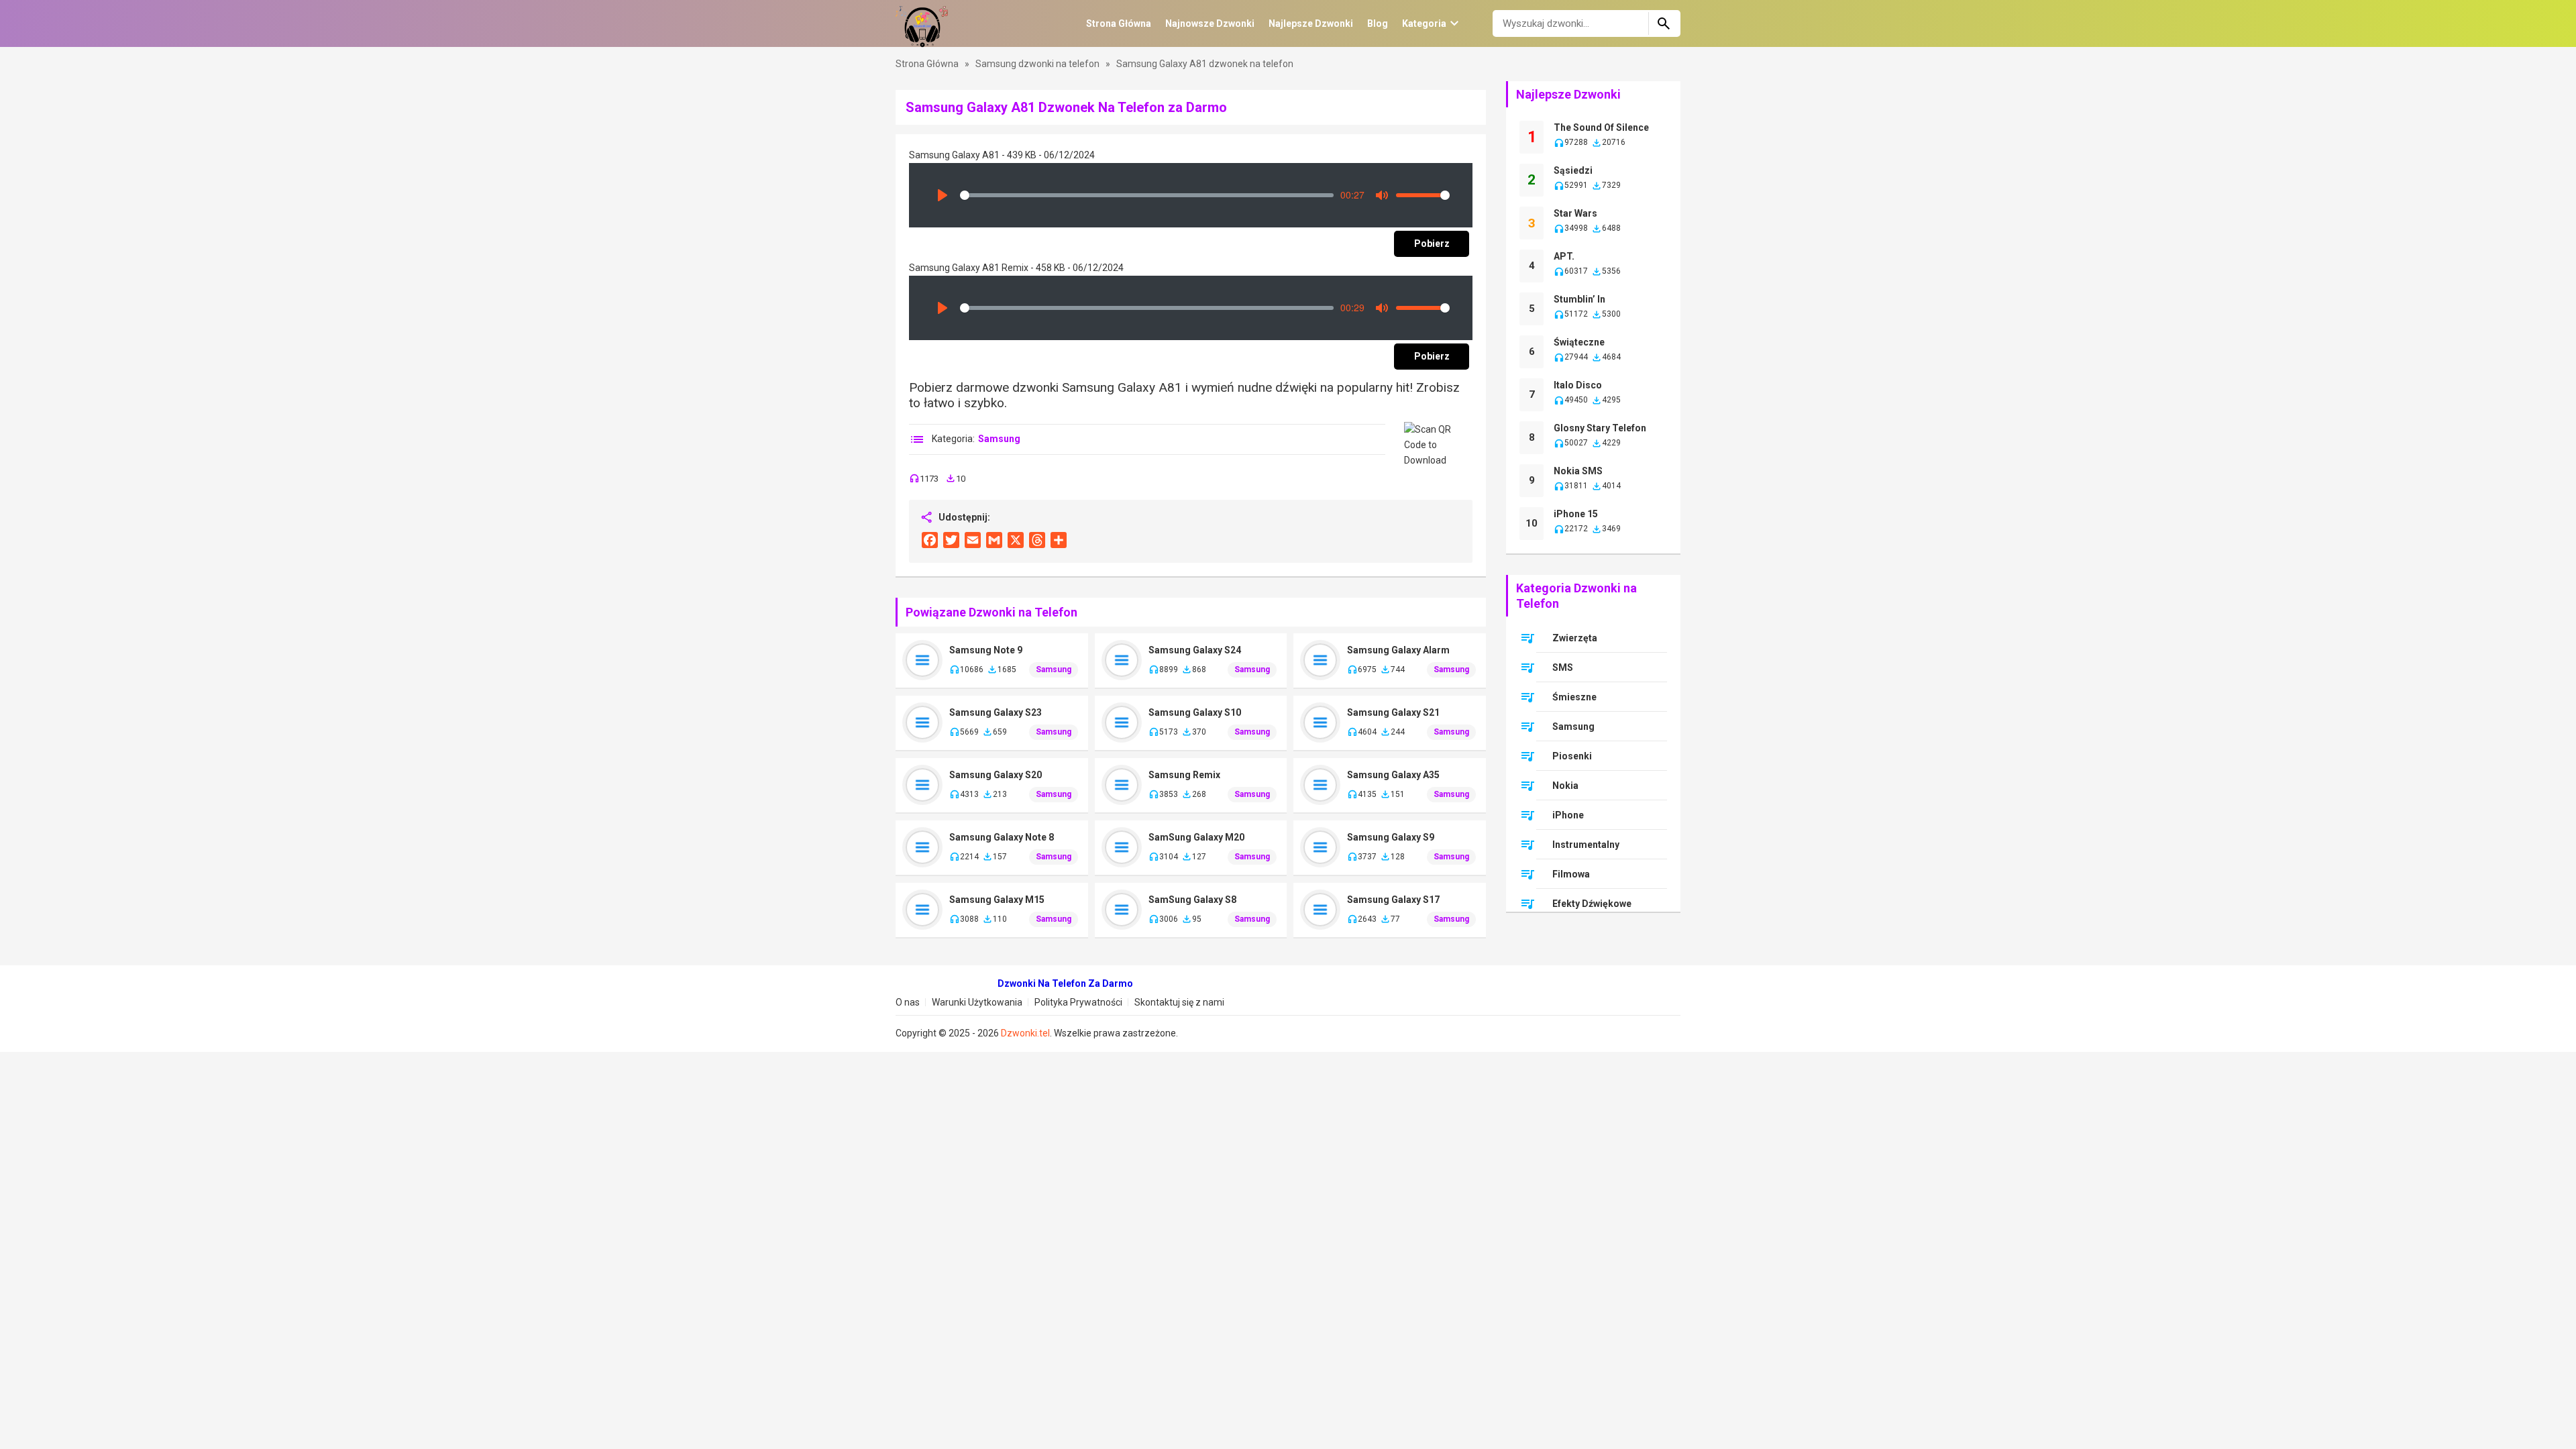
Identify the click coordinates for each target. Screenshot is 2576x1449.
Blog (1378, 23)
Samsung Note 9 (986, 650)
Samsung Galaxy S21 (1393, 712)
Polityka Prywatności (1078, 1002)
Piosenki (1572, 756)
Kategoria (1424, 23)
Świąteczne (1579, 342)
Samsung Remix (1184, 775)
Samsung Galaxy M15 (997, 900)
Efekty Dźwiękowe (1592, 904)
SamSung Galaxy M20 (1196, 837)
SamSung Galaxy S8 (1192, 900)
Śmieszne (1574, 697)
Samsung (999, 439)
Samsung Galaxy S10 (1195, 712)
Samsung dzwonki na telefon (1038, 64)
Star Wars (1575, 213)
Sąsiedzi (1573, 170)
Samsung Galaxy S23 (996, 712)
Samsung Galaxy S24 (1195, 650)
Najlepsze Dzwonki (1311, 23)
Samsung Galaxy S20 (996, 775)
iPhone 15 (1576, 514)
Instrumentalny (1586, 845)
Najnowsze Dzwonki (1210, 23)
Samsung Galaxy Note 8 (1002, 837)
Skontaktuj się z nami (1179, 1002)
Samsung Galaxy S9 (1391, 837)
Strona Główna (1119, 23)
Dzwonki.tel (1025, 1033)
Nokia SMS (1578, 471)
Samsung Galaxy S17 (1393, 900)
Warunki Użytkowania (977, 1002)
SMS (1563, 667)
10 (1532, 523)
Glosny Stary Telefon (1600, 428)
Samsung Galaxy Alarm (1398, 650)
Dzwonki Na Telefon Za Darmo (1065, 983)
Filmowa (1571, 874)
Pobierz (1432, 244)
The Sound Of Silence (1601, 127)
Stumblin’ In (1579, 299)
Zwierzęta (1575, 638)
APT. (1564, 256)
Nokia (1565, 786)
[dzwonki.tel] (922, 23)
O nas (908, 1002)
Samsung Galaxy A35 (1393, 775)
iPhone (1568, 815)
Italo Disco (1578, 385)
